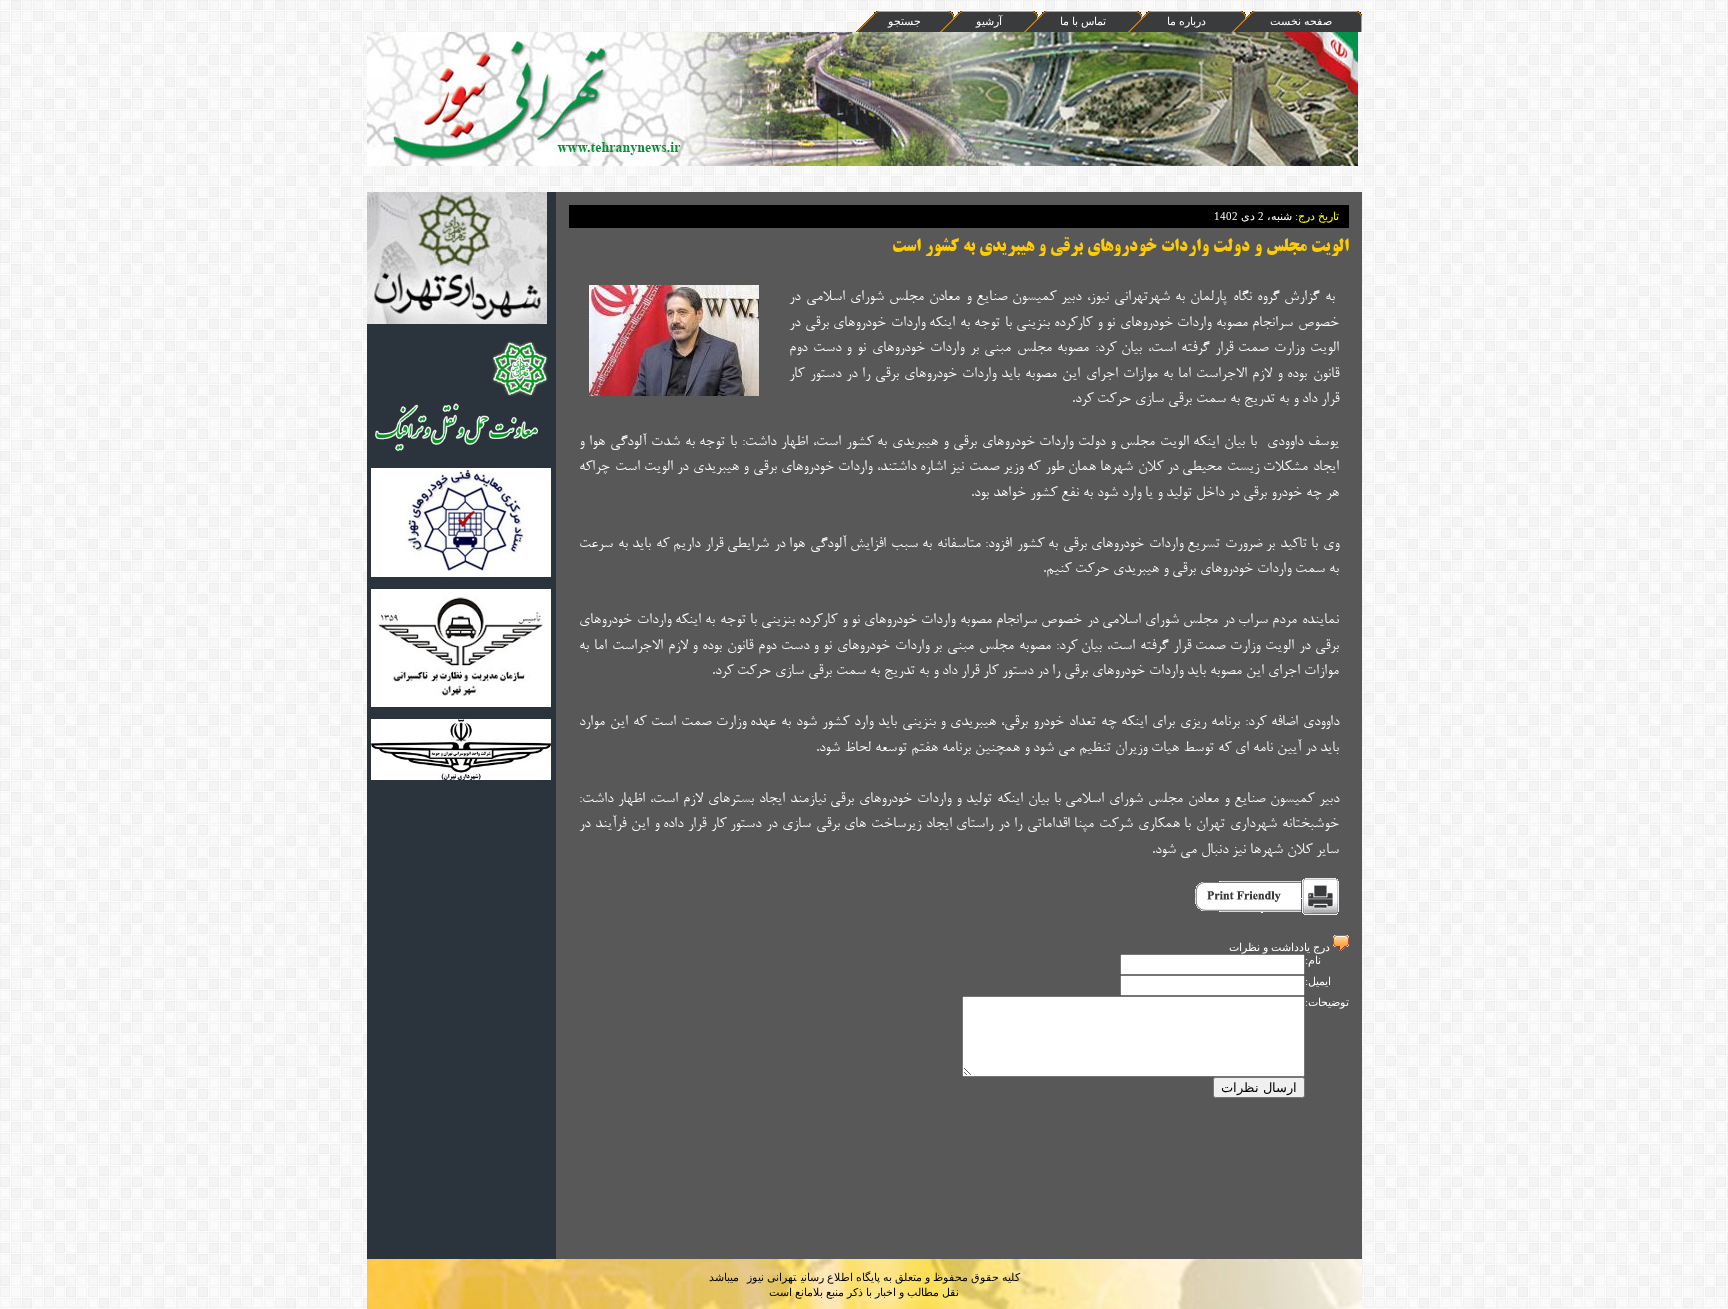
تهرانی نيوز (771, 1277)
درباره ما (1186, 21)
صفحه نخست (1301, 21)
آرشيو (989, 21)
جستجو (904, 21)
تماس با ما (1083, 21)
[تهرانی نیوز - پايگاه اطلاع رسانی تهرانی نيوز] (775, 303)
